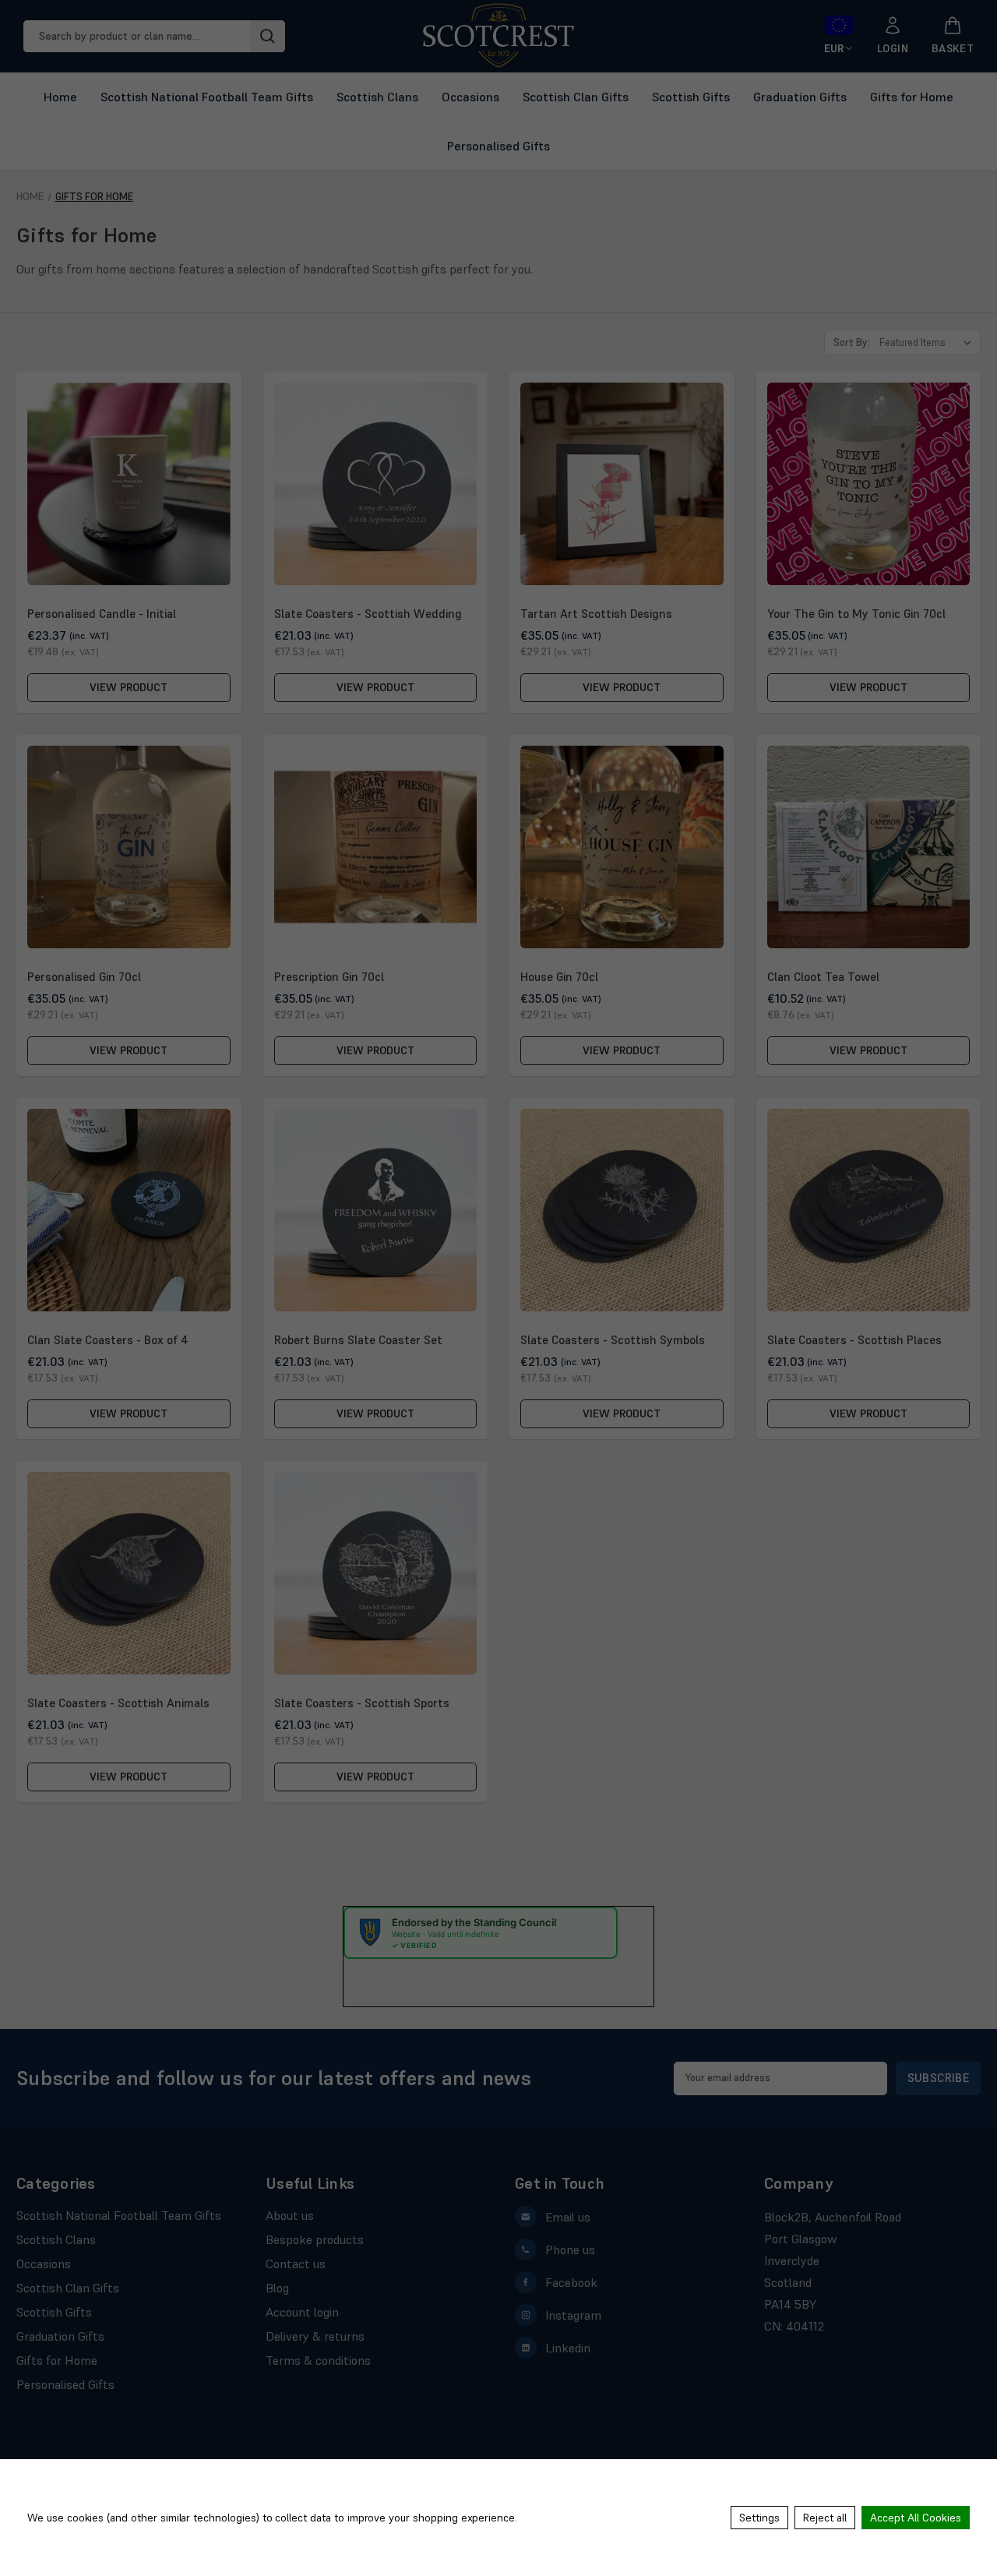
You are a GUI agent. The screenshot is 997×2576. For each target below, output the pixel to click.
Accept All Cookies (916, 2518)
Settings (759, 2518)
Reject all (825, 2518)
